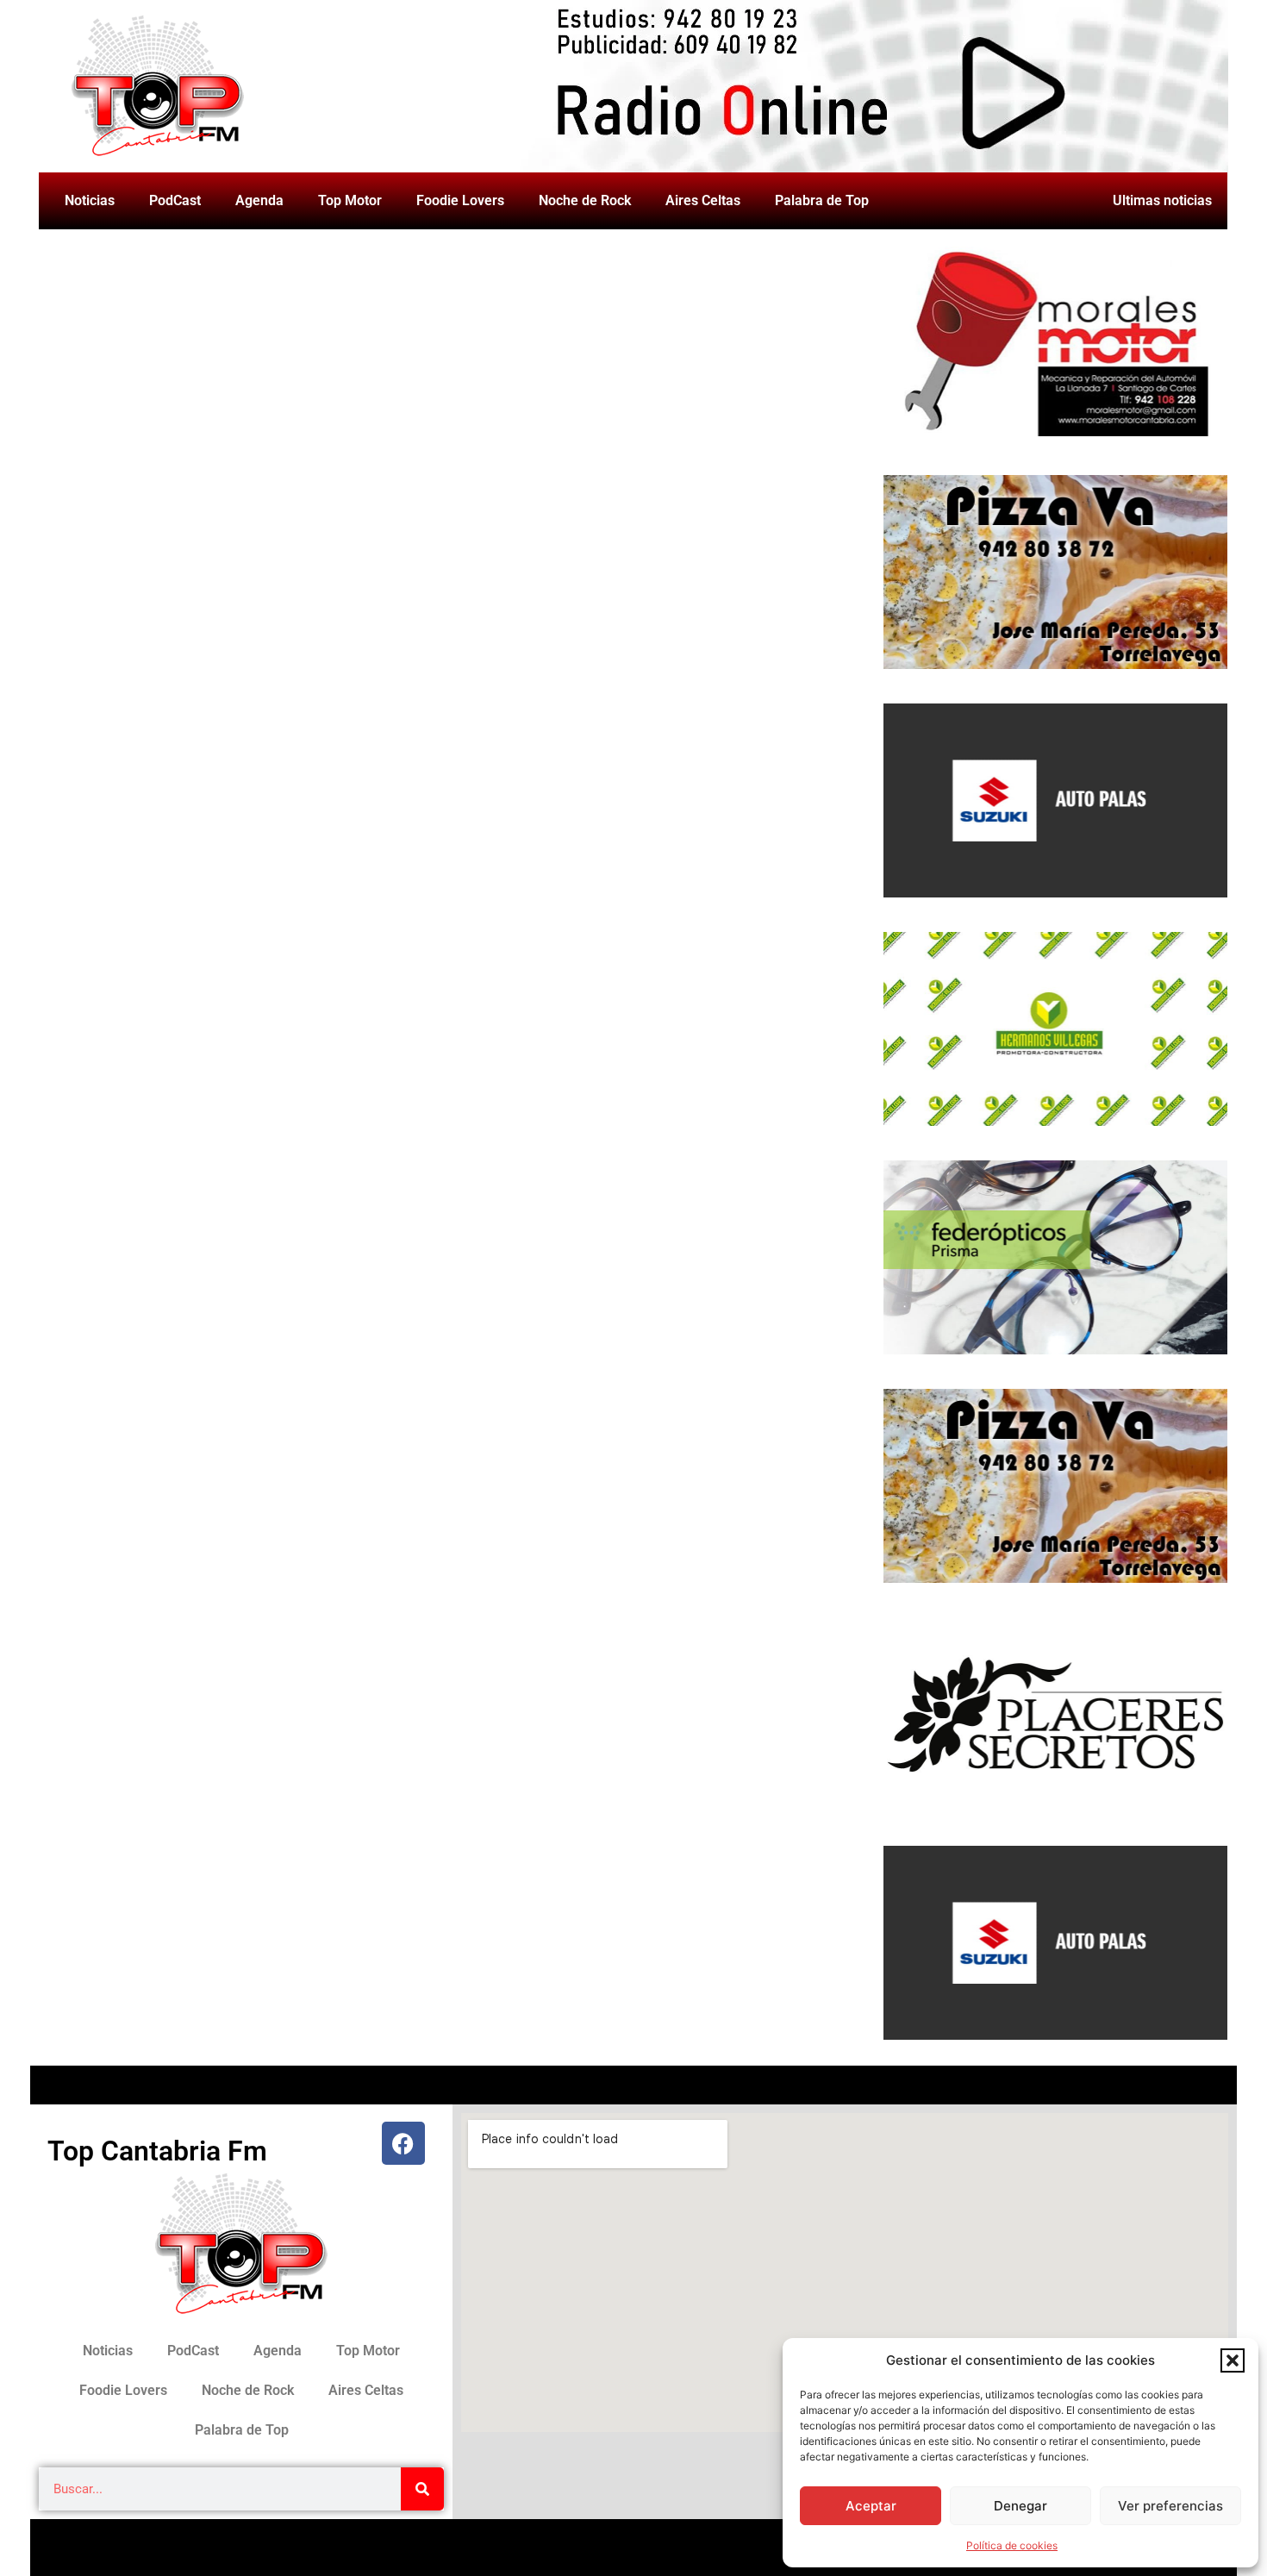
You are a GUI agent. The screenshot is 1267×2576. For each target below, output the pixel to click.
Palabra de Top (822, 200)
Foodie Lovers (460, 200)
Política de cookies (1012, 2545)
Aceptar (871, 2506)
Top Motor (350, 200)
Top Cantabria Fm (157, 2151)
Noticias (90, 200)
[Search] (422, 2489)
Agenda (259, 200)
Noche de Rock (585, 200)
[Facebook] (403, 2143)
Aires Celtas (703, 200)
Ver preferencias (1170, 2506)
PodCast (175, 200)
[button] (1233, 2360)
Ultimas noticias (1162, 200)
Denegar (1020, 2506)
